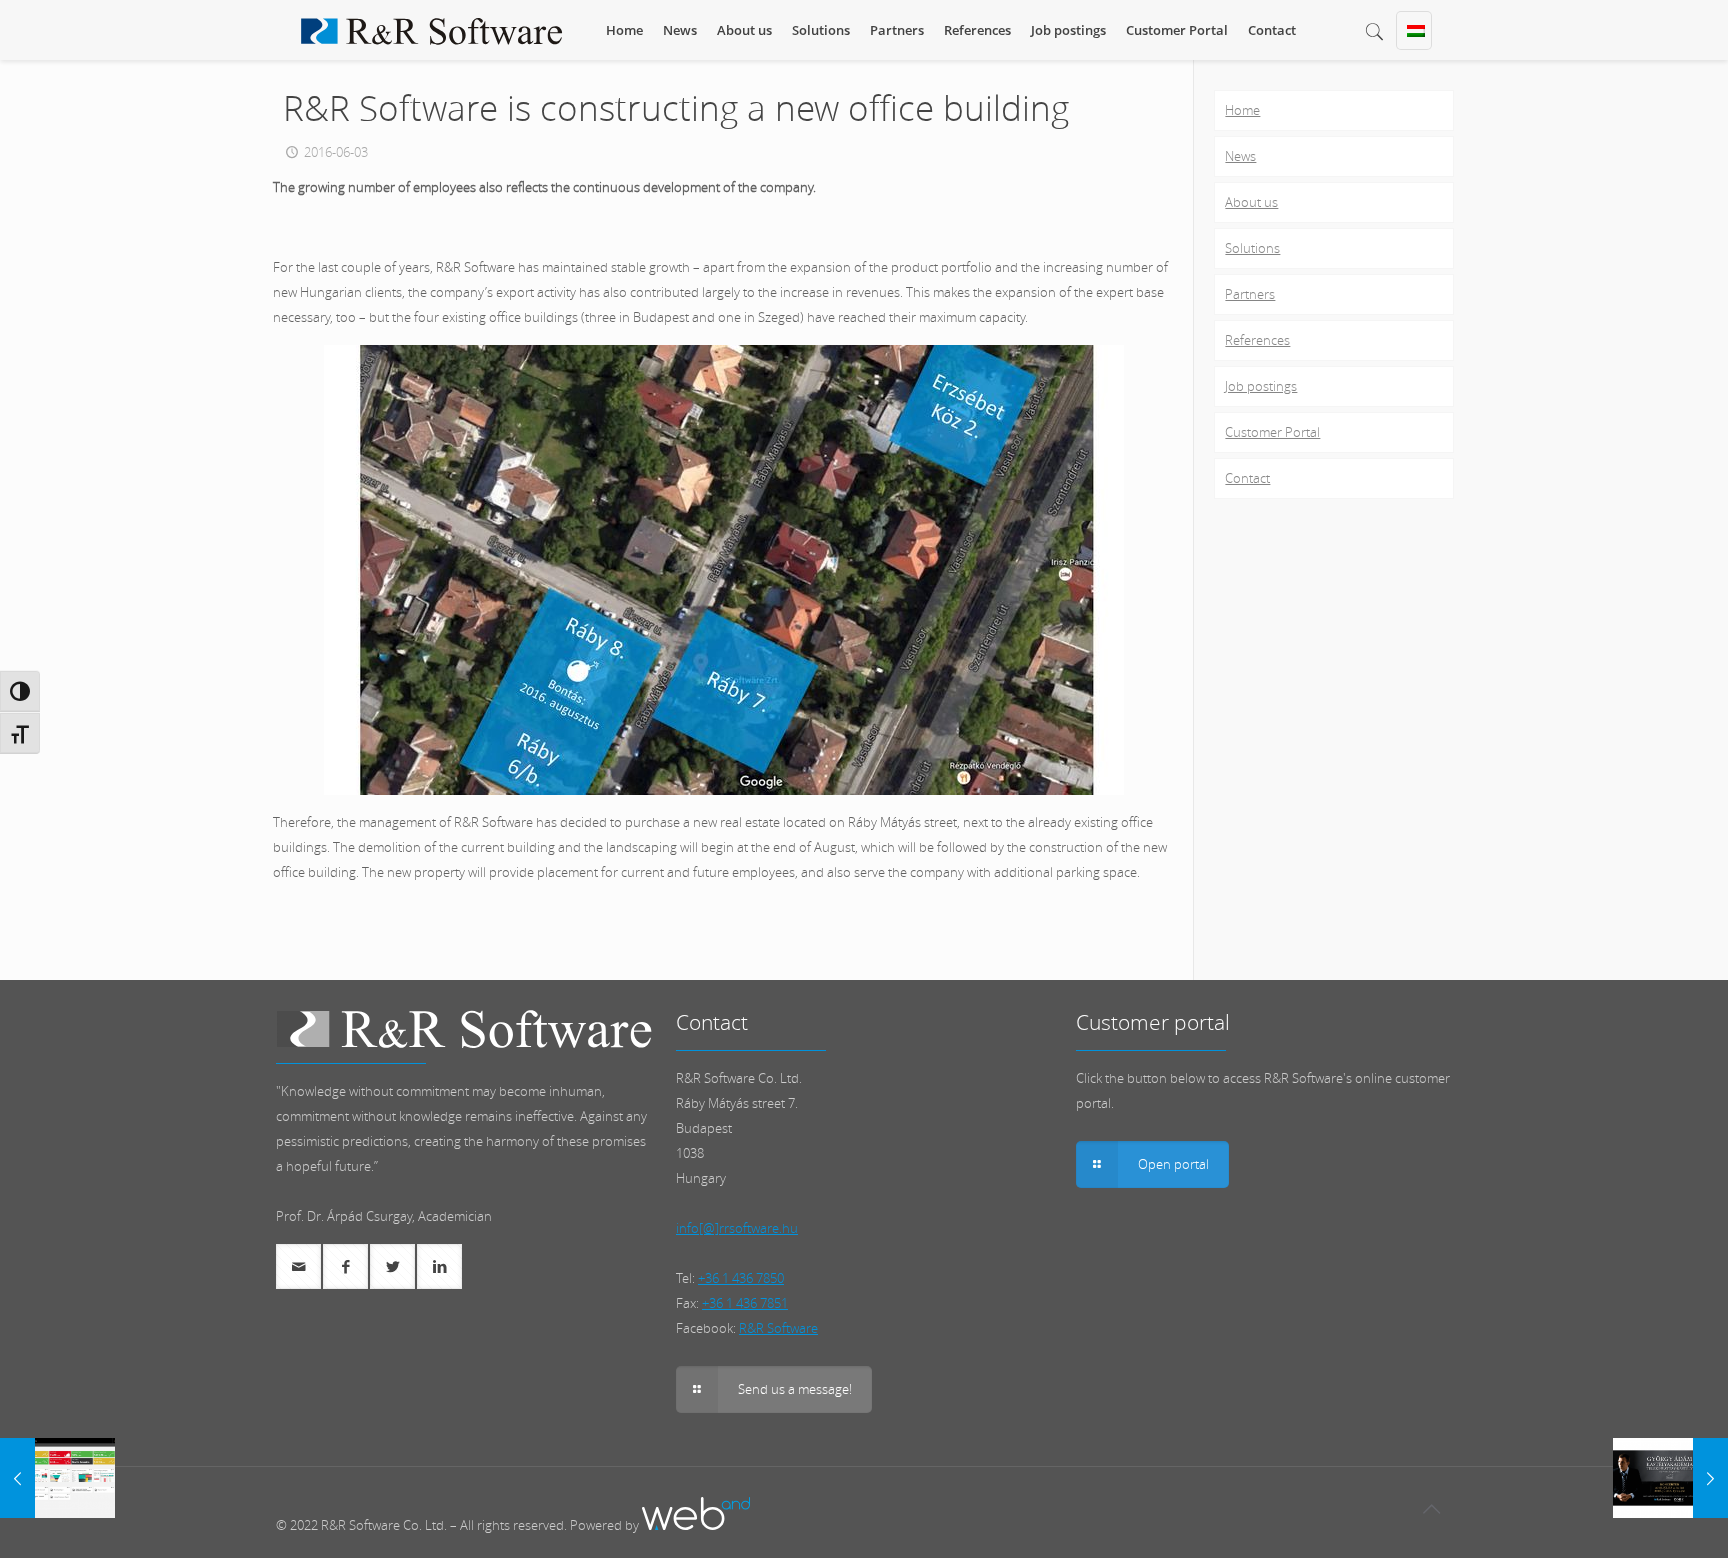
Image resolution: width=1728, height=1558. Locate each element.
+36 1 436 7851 (745, 1303)
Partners (1250, 294)
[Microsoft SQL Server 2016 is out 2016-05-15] (57, 1478)
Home (1242, 110)
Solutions (1252, 248)
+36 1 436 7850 (741, 1278)
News (1240, 156)
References (1257, 340)
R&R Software (778, 1328)
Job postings (1261, 386)
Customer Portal (1272, 432)
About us (1251, 202)
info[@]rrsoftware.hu (737, 1228)
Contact (1247, 478)
